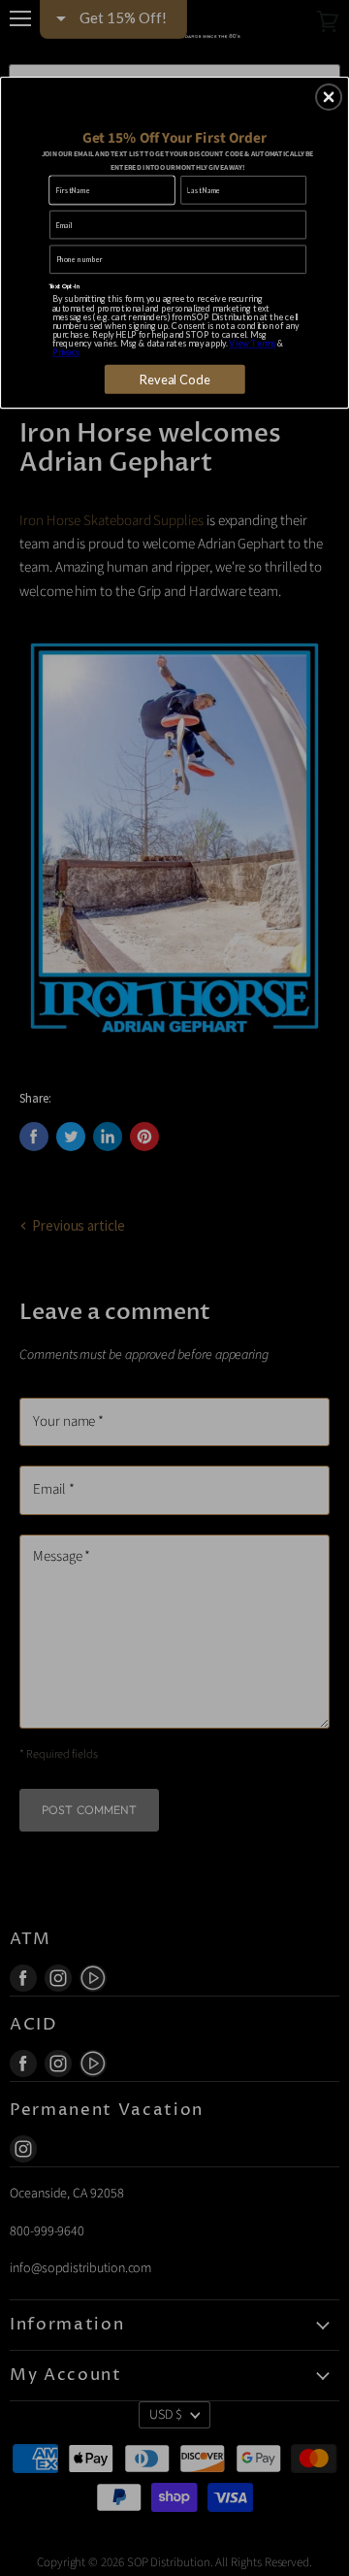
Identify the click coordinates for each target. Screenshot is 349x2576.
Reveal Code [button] (175, 379)
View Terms (252, 343)
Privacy (66, 353)
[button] (329, 97)
